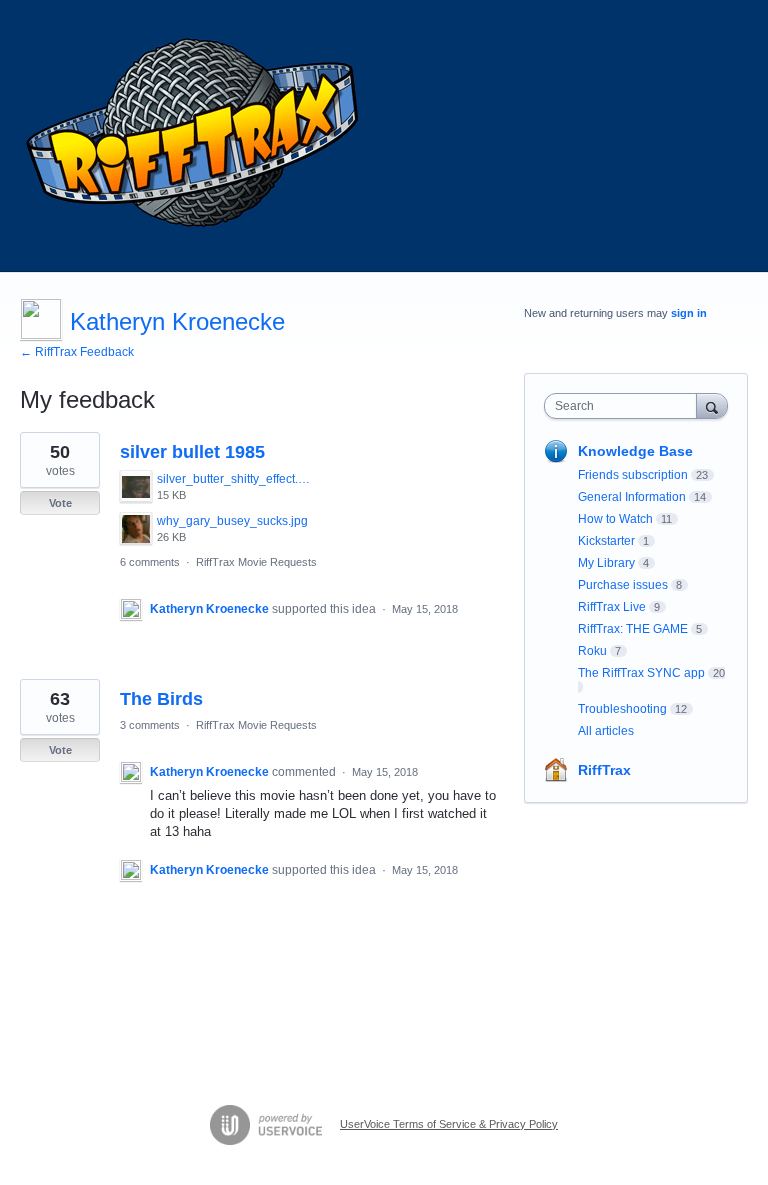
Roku (592, 651)
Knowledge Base (635, 451)
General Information (632, 497)
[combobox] (625, 406)
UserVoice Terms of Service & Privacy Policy (449, 1124)
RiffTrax (604, 770)
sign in (689, 313)
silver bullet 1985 (192, 452)
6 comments (150, 562)
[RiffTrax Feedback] (195, 136)
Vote (60, 503)
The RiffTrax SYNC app (641, 673)
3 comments (150, 725)
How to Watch (615, 519)
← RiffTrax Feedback (77, 352)
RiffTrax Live (612, 607)
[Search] (712, 405)
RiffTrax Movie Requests (256, 562)
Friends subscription (633, 475)
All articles (606, 731)
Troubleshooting (622, 709)
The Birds (161, 699)
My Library (606, 563)
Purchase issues (623, 585)
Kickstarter (606, 541)
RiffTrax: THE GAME (633, 629)
